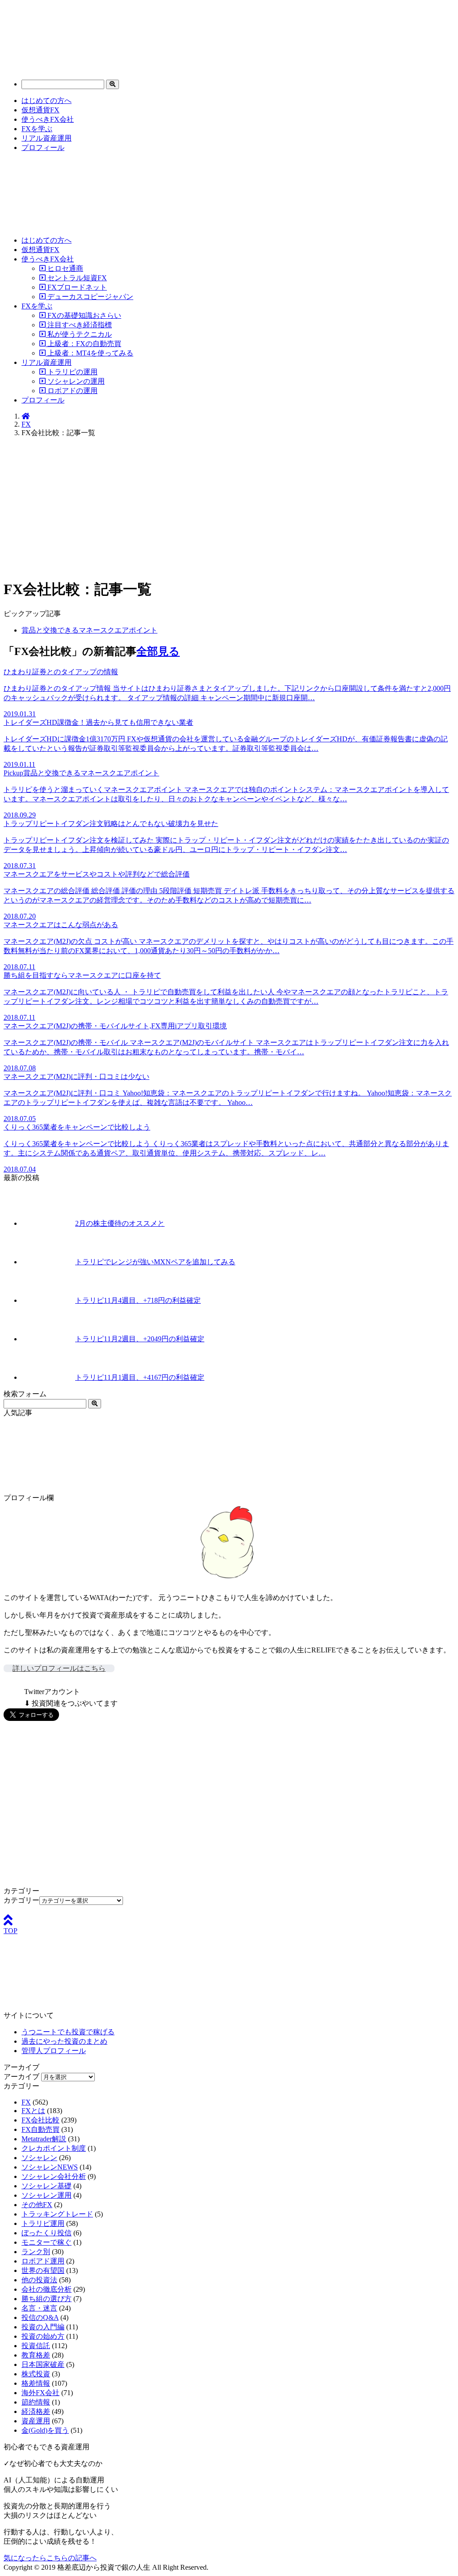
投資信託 (36, 2346)
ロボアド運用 (43, 2261)
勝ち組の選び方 (47, 2299)
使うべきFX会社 (48, 119)
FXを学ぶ (37, 129)
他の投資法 (39, 2280)
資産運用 (36, 2421)
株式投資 (36, 2374)
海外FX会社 (40, 2393)
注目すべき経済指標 (79, 325)
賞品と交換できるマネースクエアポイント (89, 630)
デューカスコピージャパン (89, 297)
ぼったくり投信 (47, 2233)
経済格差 (36, 2411)
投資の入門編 (43, 2327)
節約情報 (36, 2402)
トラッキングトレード (57, 2214)
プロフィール (43, 148)
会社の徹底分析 (47, 2289)
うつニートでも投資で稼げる (68, 2032)
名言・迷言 (39, 2308)
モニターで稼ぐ (47, 2242)
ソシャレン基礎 (47, 2186)
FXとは (33, 2111)
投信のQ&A (40, 2317)
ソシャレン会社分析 (54, 2176)
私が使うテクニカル (79, 334)
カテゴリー (21, 1900)
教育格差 (36, 2355)
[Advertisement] (229, 508)
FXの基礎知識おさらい (83, 315)
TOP (11, 1931)
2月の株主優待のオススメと (120, 1223)
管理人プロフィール (54, 2051)
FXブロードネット (76, 287)
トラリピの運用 (72, 372)
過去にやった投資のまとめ (64, 2041)
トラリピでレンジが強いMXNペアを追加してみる (155, 1262)
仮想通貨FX (40, 110)
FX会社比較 (40, 2120)
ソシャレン (39, 2158)
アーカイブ (21, 2077)
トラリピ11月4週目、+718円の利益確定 (138, 1300)
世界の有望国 (43, 2270)
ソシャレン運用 (47, 2195)
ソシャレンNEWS (50, 2167)
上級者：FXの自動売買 (83, 344)
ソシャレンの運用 (75, 381)
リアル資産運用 (47, 138)
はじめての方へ (47, 101)
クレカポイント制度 (54, 2148)
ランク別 (36, 2252)
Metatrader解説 (44, 2139)
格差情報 (36, 2383)
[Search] (112, 84)
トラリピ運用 (43, 2223)
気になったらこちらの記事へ (50, 2558)
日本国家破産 (43, 2364)
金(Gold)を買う (45, 2430)
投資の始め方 (43, 2336)
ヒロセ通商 (64, 268)
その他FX (37, 2205)
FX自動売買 (40, 2129)
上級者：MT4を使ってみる (89, 353)
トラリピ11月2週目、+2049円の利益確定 (140, 1339)
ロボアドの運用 (72, 391)
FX (26, 424)
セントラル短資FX (76, 278)
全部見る (158, 651)
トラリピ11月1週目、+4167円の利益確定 (140, 1377)
